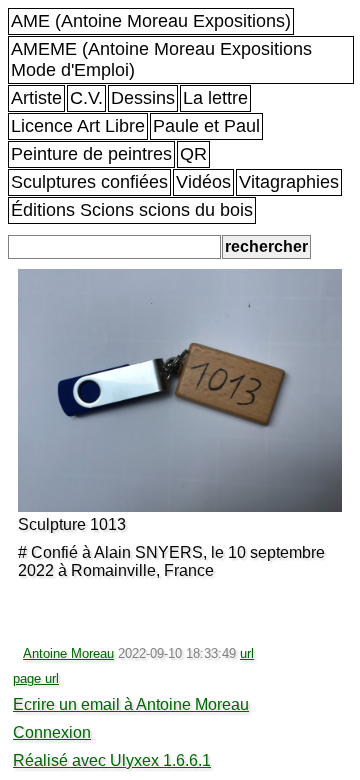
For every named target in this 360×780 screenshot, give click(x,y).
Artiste (36, 98)
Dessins (143, 98)
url (247, 653)
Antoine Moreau (68, 653)
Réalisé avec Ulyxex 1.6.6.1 (112, 760)
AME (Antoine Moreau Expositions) (151, 21)
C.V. (86, 98)
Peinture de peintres (91, 154)
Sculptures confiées (89, 182)
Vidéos (203, 182)
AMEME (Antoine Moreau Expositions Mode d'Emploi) (161, 59)
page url (36, 678)
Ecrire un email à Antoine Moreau (131, 704)
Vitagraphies (289, 182)
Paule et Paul (206, 126)
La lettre (215, 98)
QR (193, 154)
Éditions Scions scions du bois (132, 210)
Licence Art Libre (78, 126)
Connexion (52, 732)
